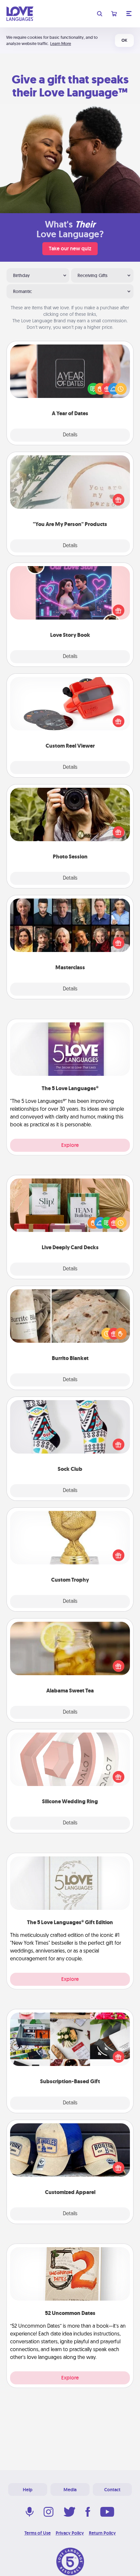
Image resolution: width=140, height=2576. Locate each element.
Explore (70, 1145)
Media (70, 2490)
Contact (112, 2490)
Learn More (61, 44)
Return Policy (102, 2533)
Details (70, 435)
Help (28, 2490)
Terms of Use (38, 2533)
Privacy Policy (70, 2533)
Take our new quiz (70, 249)
